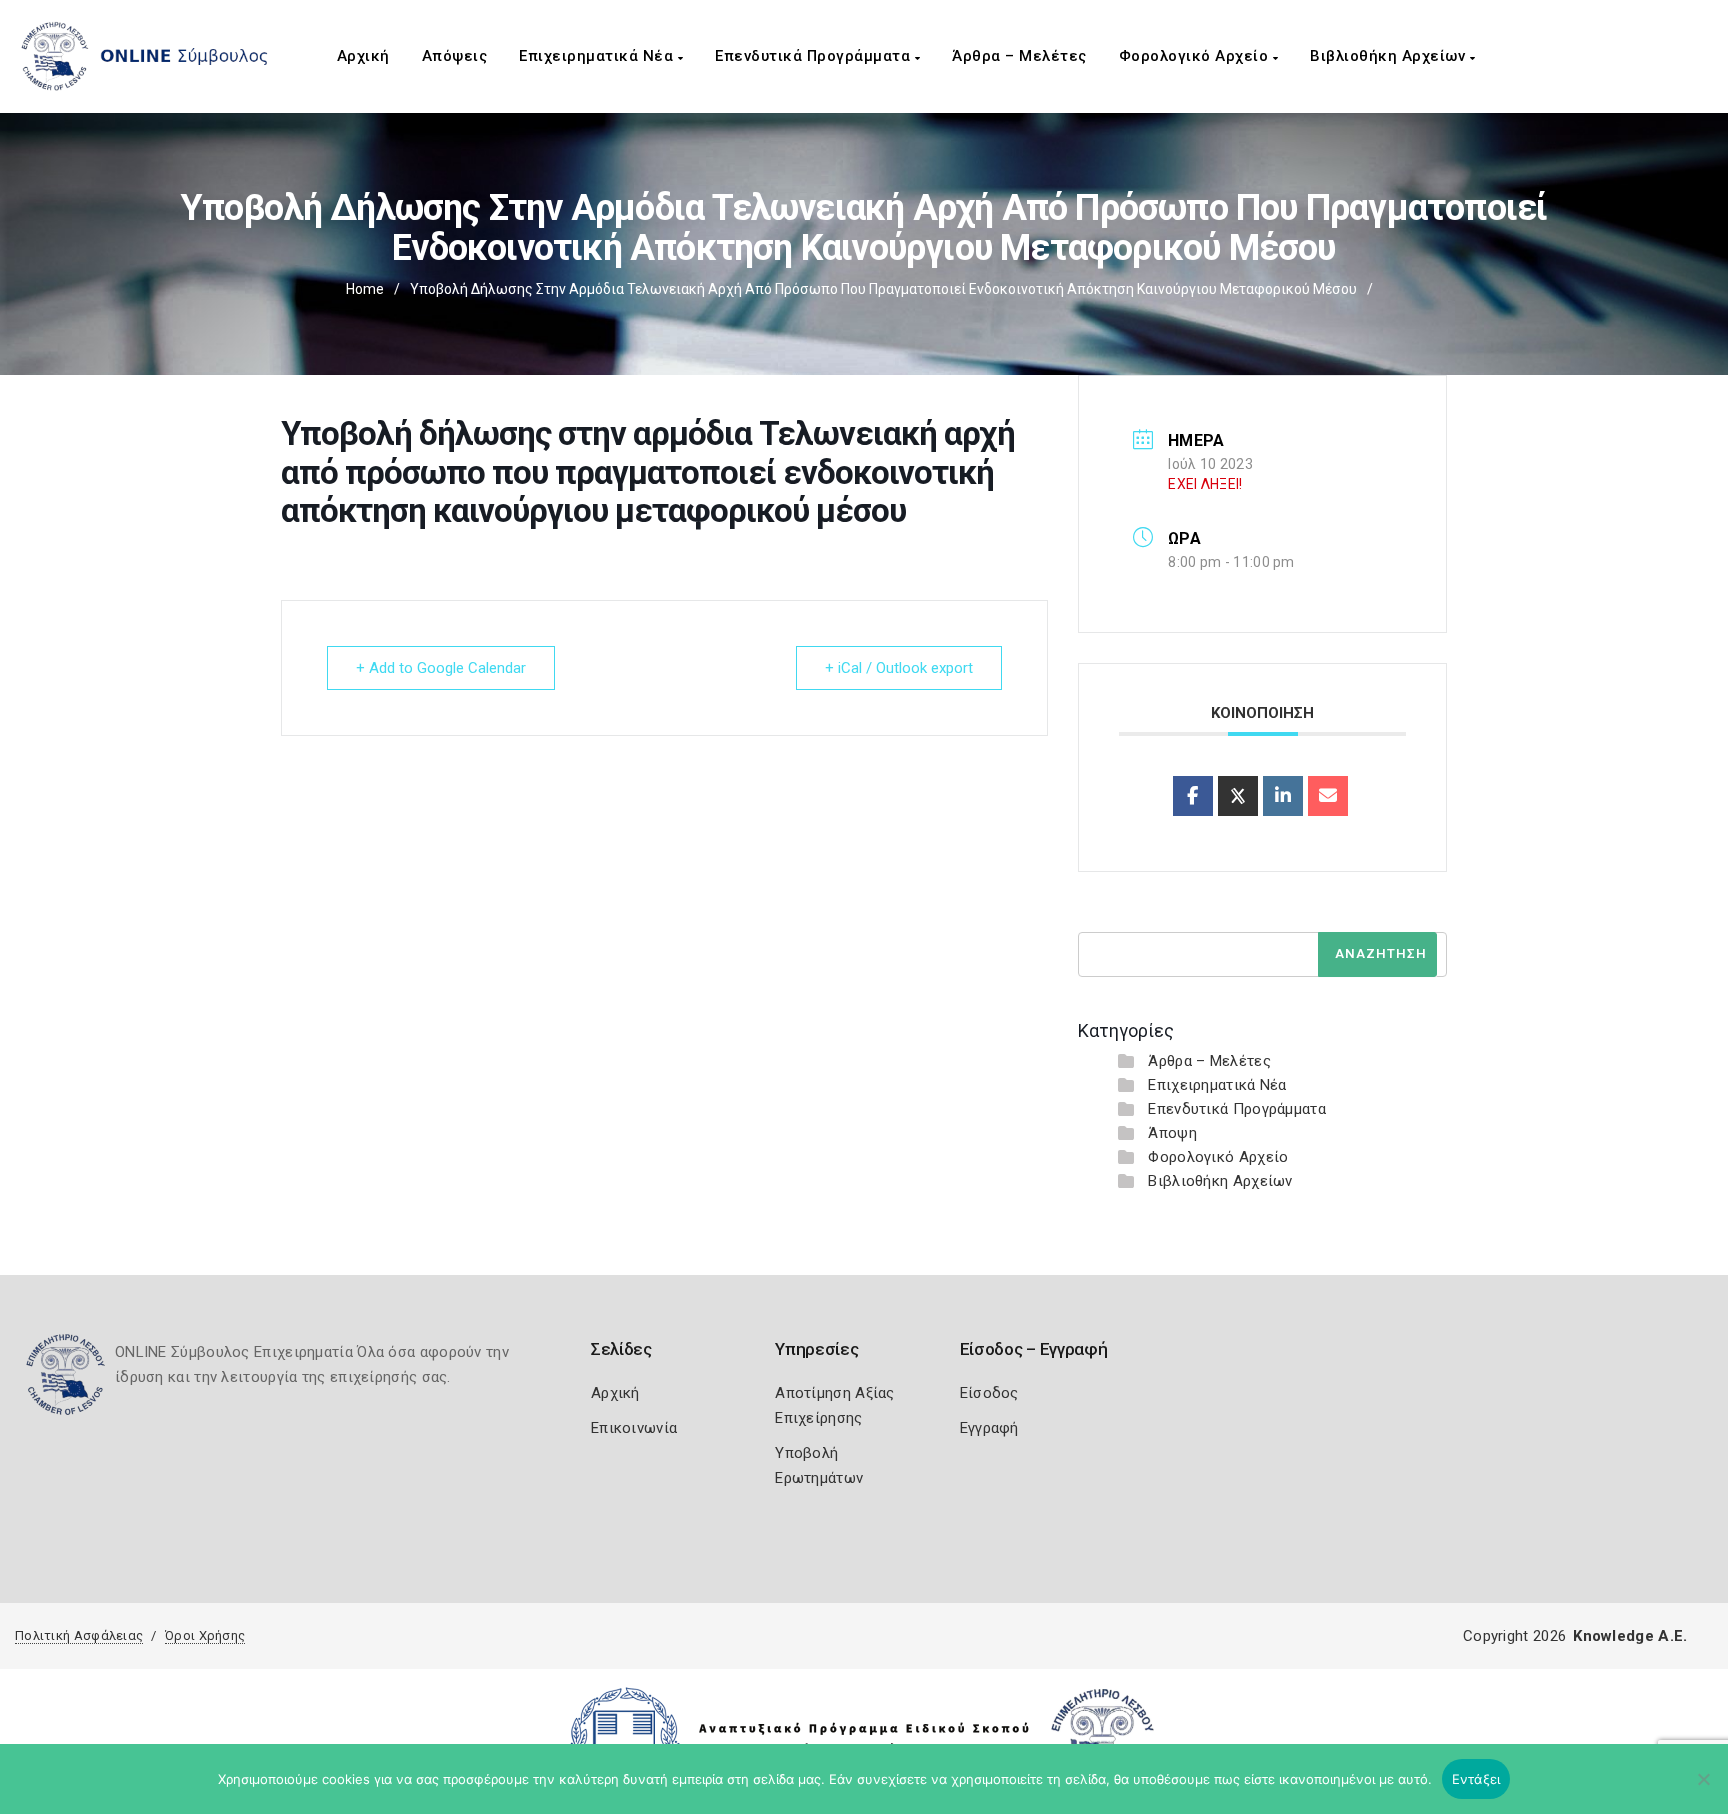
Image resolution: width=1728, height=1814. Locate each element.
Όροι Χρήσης (205, 1635)
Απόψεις (455, 56)
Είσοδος (989, 1393)
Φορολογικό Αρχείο (1196, 56)
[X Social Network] (1238, 796)
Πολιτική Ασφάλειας (79, 1635)
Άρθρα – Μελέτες (1019, 56)
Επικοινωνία (634, 1428)
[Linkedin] (1283, 796)
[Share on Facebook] (1193, 796)
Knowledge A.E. (1630, 1636)
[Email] (1328, 796)
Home (365, 289)
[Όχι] (1703, 1789)
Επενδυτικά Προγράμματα (815, 56)
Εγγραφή (989, 1428)
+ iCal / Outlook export (899, 668)
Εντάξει (1476, 1779)
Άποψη (1172, 1133)
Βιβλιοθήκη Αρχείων (1390, 56)
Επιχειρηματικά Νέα (598, 56)
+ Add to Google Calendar (441, 668)
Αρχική (363, 56)
